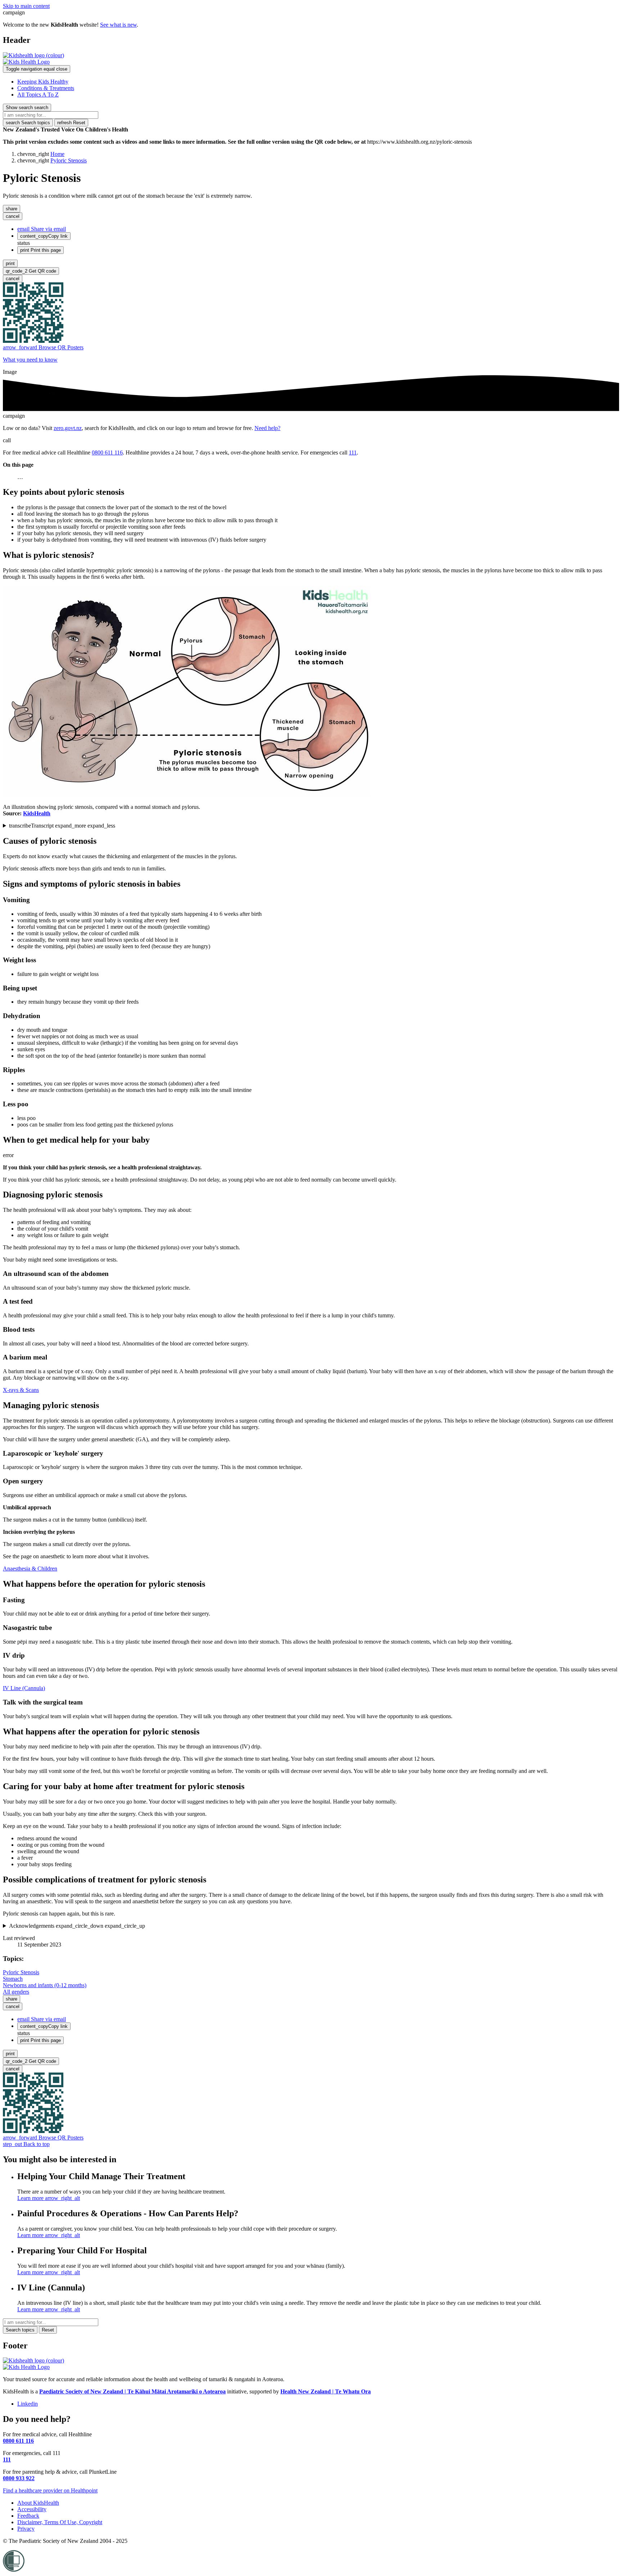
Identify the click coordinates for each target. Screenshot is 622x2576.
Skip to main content (26, 6)
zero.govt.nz (68, 428)
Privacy (26, 2529)
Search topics (28, 123)
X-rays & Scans (21, 1390)
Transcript (62, 826)
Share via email (42, 229)
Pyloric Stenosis (69, 160)
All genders (16, 1992)
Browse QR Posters (43, 347)
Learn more (49, 2198)
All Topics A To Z (38, 95)
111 (353, 453)
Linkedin (28, 2404)
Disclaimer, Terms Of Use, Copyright (60, 2522)
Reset (71, 123)
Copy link (44, 236)
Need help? (267, 428)
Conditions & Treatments (46, 88)
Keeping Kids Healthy (43, 82)
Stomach (13, 1979)
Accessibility (32, 2509)
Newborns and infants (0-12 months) (45, 1985)
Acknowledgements (77, 1926)
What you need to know (30, 360)
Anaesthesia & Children (30, 1569)
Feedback (28, 2516)
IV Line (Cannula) (24, 1688)
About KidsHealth (38, 2503)
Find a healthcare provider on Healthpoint (50, 2490)
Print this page (40, 250)
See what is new (118, 25)
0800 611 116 (107, 453)
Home (57, 154)
